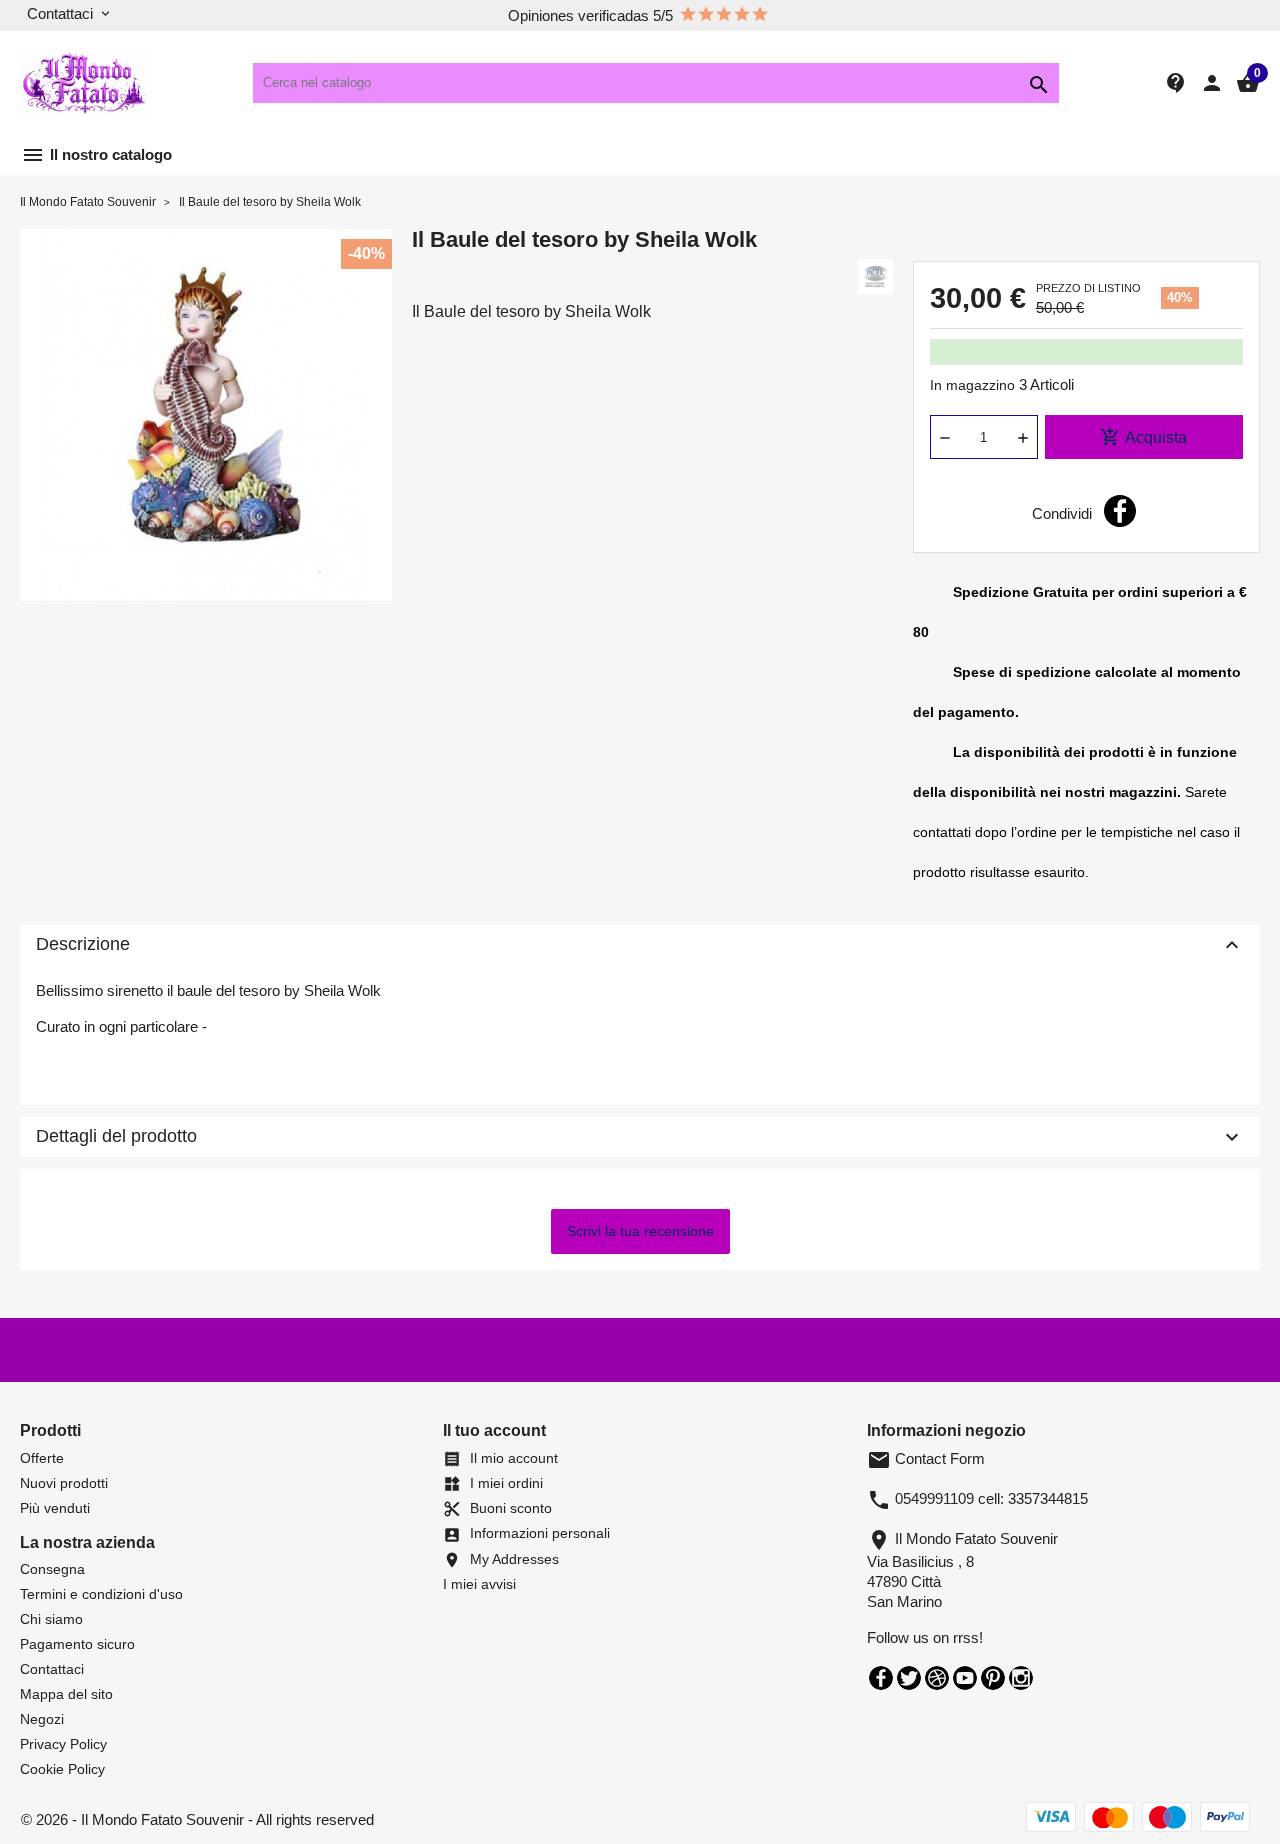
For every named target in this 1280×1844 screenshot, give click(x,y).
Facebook (881, 1678)
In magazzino (972, 385)
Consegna (52, 1569)
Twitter (909, 1678)
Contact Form (926, 1458)
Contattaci (52, 1669)
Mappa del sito (66, 1694)
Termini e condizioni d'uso (101, 1594)
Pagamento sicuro (77, 1644)
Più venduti (55, 1508)
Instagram (1021, 1678)
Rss (937, 1678)
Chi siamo (51, 1619)
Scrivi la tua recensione (640, 1231)
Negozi (42, 1719)
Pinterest (993, 1678)
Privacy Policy (63, 1744)
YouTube (965, 1678)
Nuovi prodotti (64, 1483)
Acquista (1143, 437)
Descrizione (640, 945)
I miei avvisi (479, 1584)
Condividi (1120, 511)
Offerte (42, 1458)
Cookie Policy (62, 1769)
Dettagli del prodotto (640, 1137)
